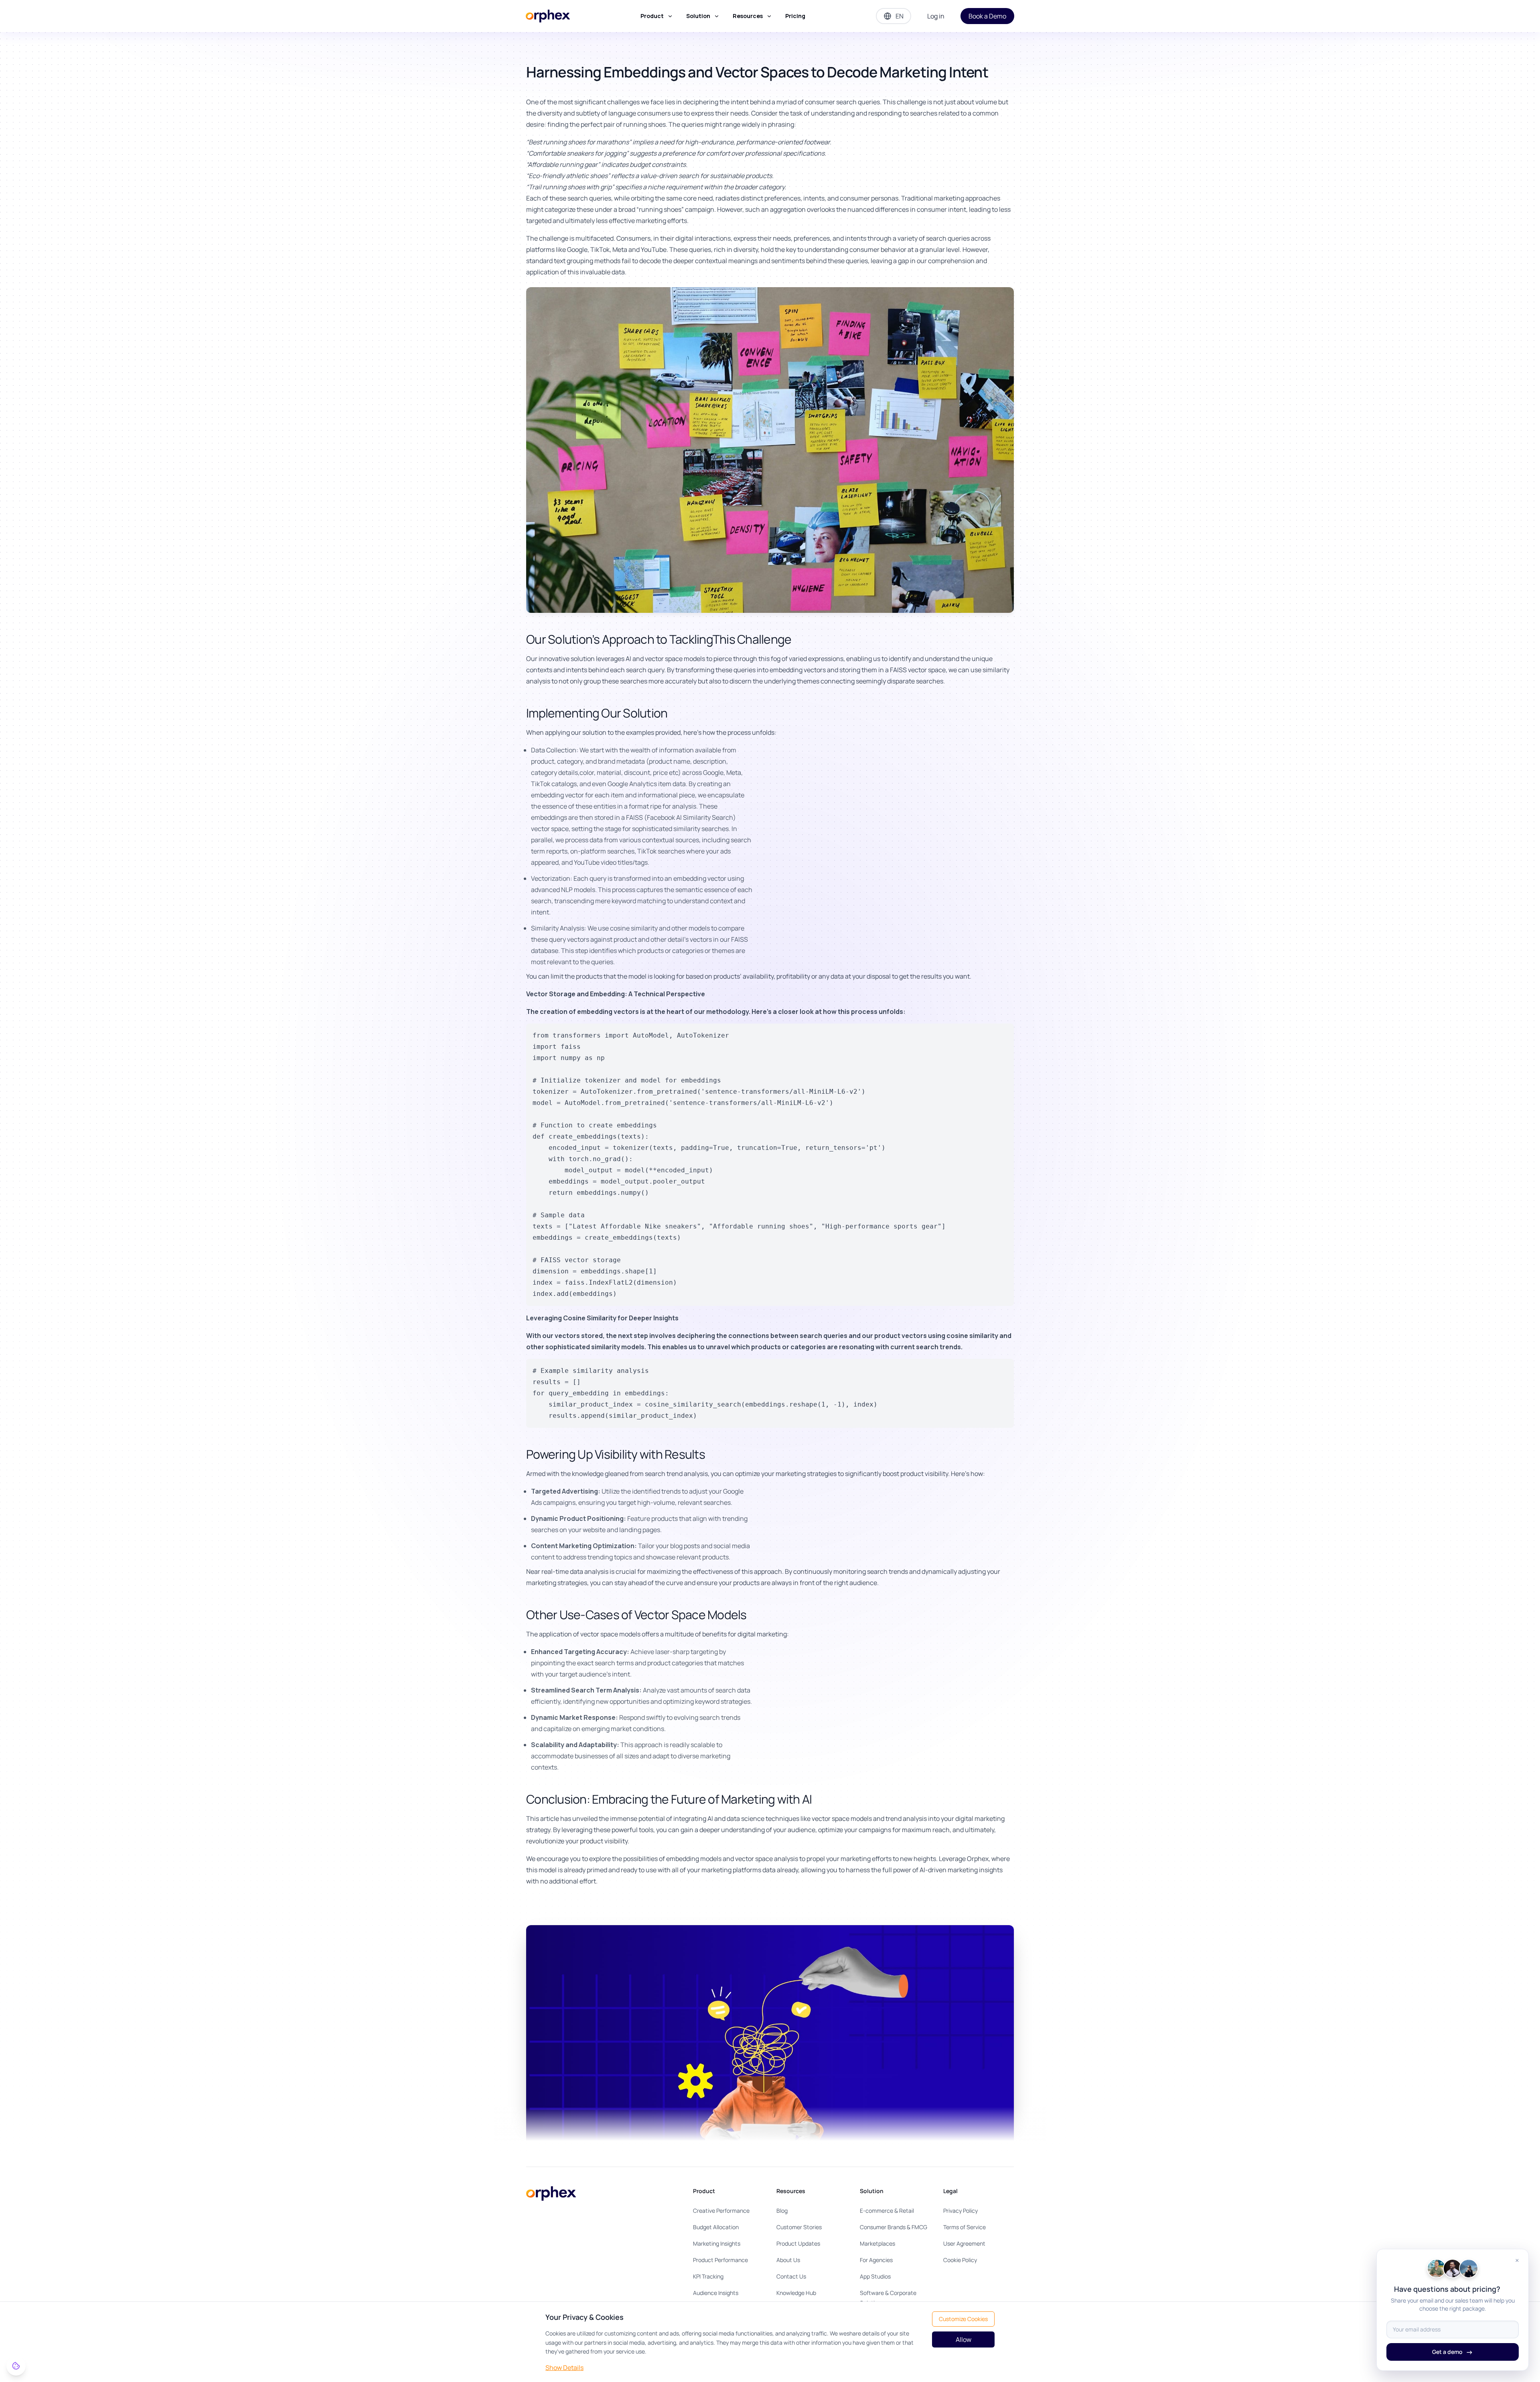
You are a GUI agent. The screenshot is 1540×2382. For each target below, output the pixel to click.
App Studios (875, 2276)
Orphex (978, 1859)
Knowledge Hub (796, 2293)
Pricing (795, 16)
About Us (788, 2260)
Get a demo (1453, 2352)
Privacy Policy (960, 2211)
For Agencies (876, 2260)
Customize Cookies (963, 2319)
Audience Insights (716, 2293)
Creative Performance (721, 2211)
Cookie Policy (960, 2260)
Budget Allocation (716, 2227)
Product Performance (720, 2260)
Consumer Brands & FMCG (894, 2227)
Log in (936, 16)
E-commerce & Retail (887, 2211)
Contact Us (791, 2276)
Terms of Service (965, 2227)
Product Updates (798, 2243)
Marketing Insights (717, 2243)
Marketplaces (877, 2243)
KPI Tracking (708, 2276)
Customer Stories (799, 2227)
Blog (782, 2211)
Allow (964, 2339)
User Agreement (964, 2243)
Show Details (564, 2368)
